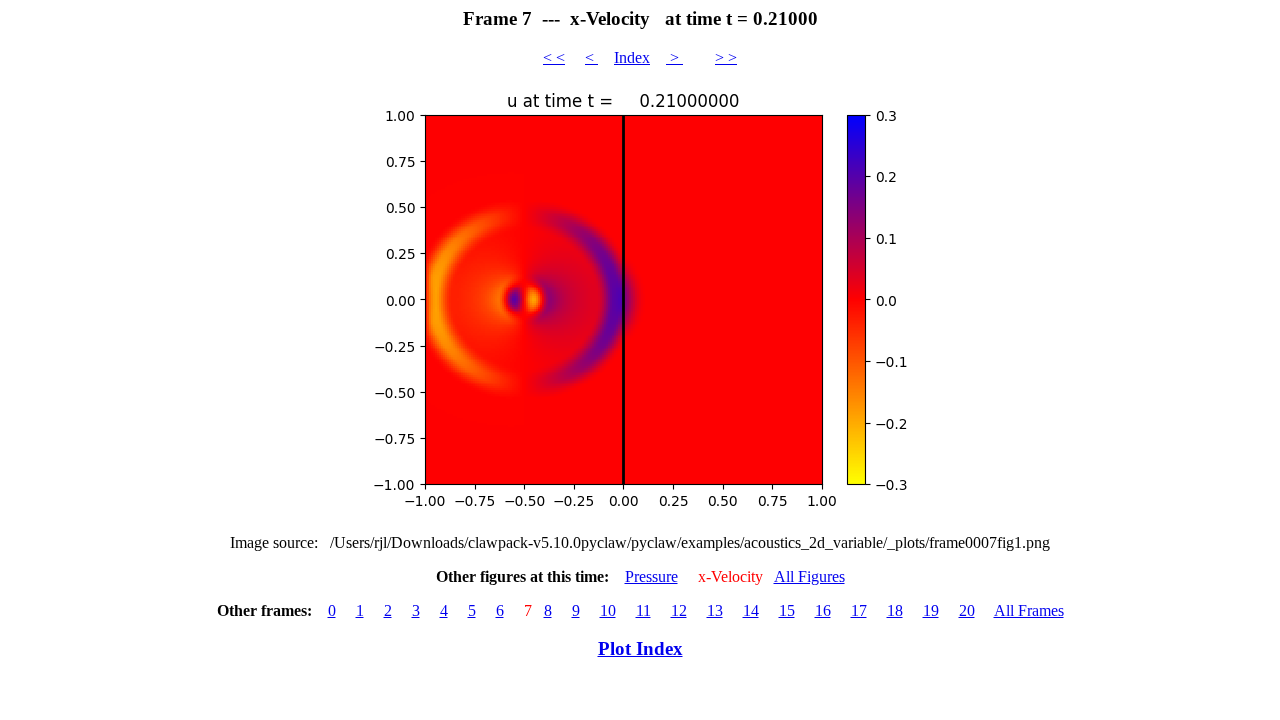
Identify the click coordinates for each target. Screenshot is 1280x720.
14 (751, 610)
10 (608, 610)
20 (967, 610)
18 (895, 610)
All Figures (809, 576)
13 (715, 610)
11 (643, 610)
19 (931, 610)
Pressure (651, 576)
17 (859, 610)
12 (679, 610)
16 (823, 610)
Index (632, 57)
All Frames (1029, 610)
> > (726, 57)
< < (554, 57)
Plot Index (640, 648)
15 (787, 610)
